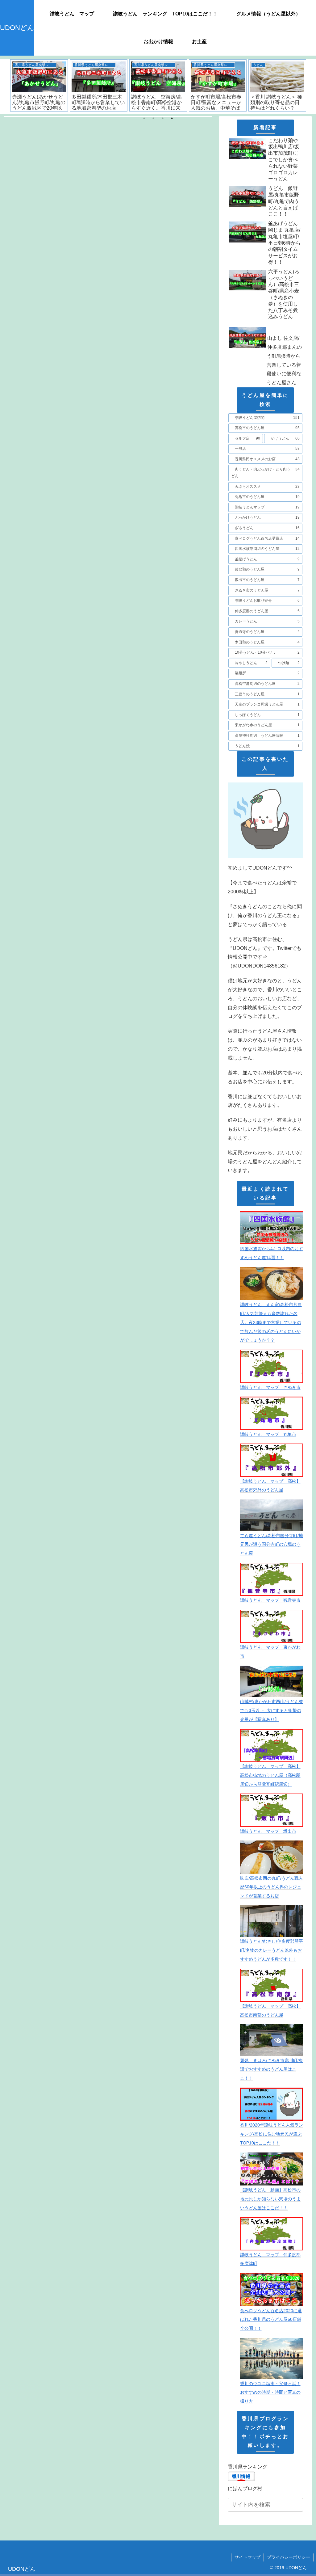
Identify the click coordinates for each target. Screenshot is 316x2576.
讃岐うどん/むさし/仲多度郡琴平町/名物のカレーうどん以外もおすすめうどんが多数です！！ (272, 1950)
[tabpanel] (74, 85)
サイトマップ (247, 2557)
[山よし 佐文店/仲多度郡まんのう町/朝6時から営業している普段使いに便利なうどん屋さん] (265, 323)
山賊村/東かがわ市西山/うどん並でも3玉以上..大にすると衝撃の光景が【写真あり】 (272, 1710)
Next (311, 86)
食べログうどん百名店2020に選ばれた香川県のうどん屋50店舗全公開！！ (271, 2320)
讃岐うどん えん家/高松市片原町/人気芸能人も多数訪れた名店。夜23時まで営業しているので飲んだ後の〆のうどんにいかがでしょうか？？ (271, 1322)
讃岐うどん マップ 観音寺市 (270, 1600)
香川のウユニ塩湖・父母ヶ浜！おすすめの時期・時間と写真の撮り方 (270, 2393)
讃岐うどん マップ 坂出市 (268, 1831)
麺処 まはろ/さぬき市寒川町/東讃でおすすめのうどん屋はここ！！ (272, 2069)
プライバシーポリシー (289, 2557)
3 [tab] (163, 118)
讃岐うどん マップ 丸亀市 (268, 1434)
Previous (5, 86)
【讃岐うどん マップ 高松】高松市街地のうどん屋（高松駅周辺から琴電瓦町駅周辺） (270, 1775)
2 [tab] (153, 118)
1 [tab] (144, 118)
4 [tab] (172, 118)
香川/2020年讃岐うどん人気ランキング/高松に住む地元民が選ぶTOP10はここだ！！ (272, 2134)
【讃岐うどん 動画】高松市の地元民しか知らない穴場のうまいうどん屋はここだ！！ (270, 2199)
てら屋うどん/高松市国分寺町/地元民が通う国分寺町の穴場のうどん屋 (272, 1545)
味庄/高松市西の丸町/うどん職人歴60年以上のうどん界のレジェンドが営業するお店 (272, 1887)
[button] (298, 2505)
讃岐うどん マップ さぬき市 (270, 1387)
